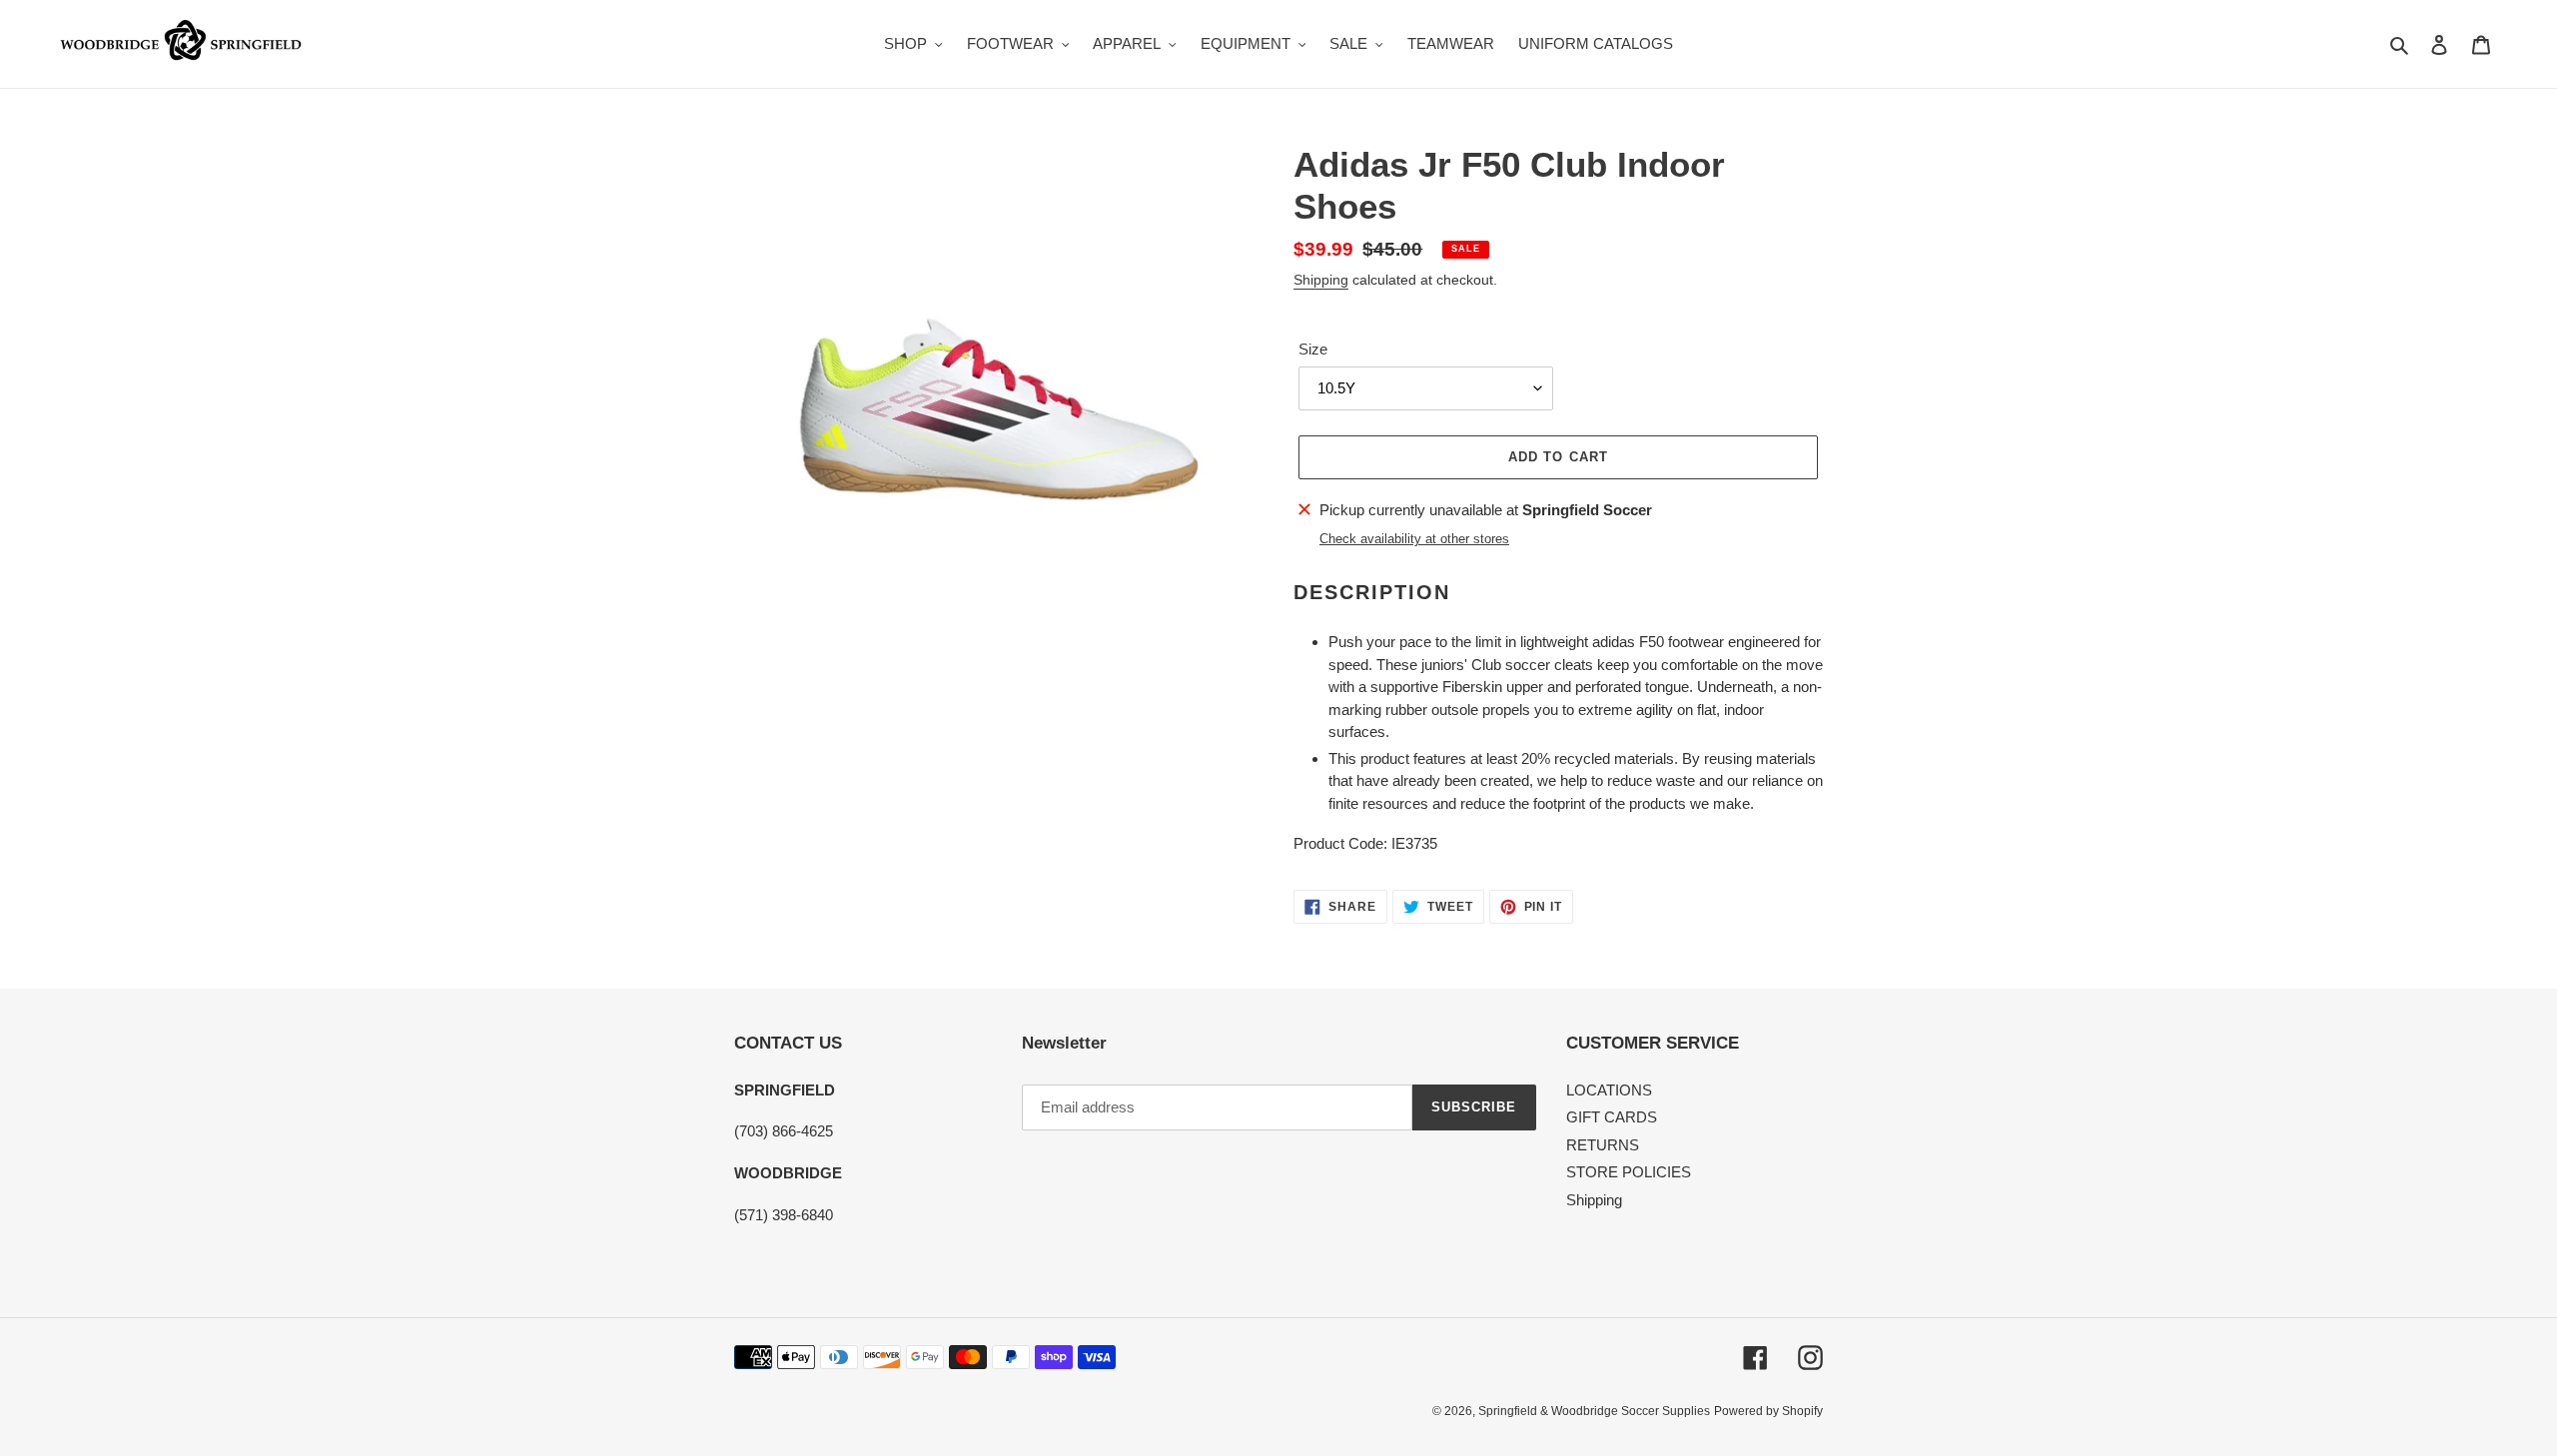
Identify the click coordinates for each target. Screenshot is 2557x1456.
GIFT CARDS (1612, 1117)
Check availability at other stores (1414, 539)
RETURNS (1603, 1145)
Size (1313, 349)
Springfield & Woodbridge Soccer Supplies (1594, 1411)
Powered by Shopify (1768, 1411)
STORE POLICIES (1629, 1172)
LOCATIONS (1609, 1090)
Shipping (1321, 280)
